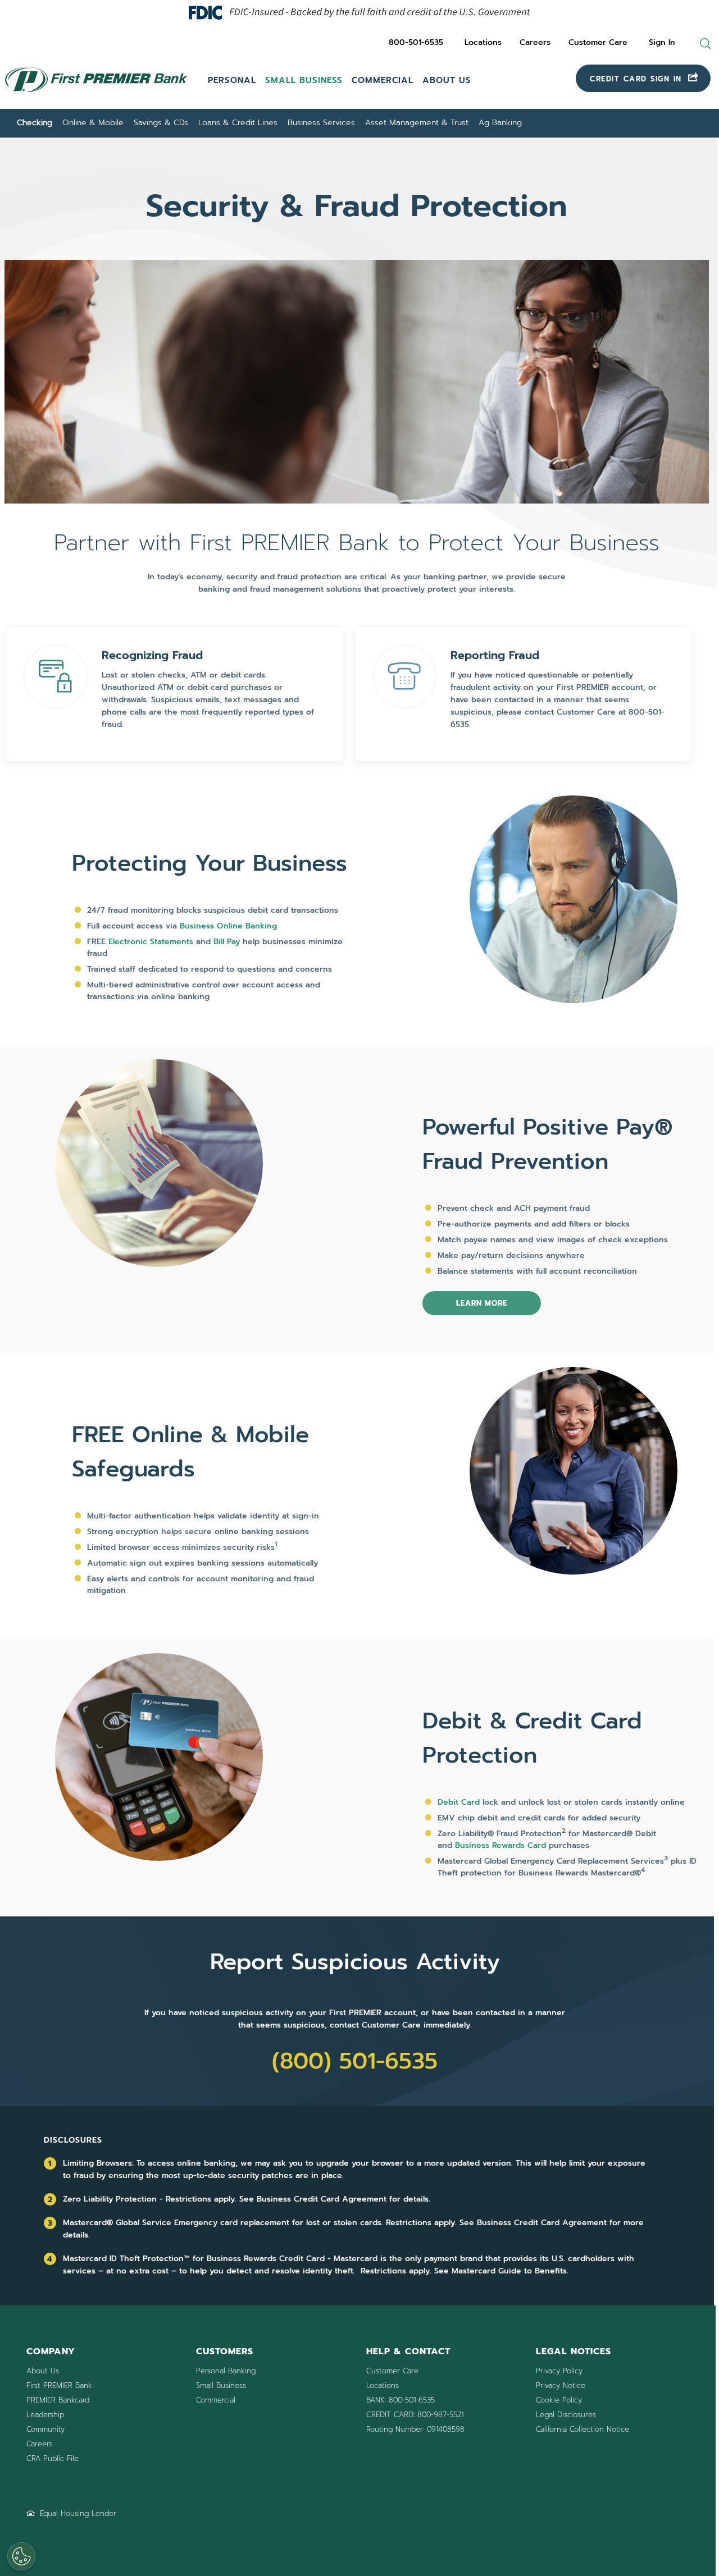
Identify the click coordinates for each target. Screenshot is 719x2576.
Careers (535, 42)
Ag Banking (500, 123)
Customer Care (598, 42)
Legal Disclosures (566, 2415)
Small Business (304, 80)
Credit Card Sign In (638, 79)
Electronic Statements (151, 942)
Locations (483, 42)
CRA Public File (53, 2458)
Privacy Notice (561, 2385)
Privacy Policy (559, 2371)
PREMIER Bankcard (58, 2400)
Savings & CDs (161, 123)
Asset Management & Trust (417, 123)
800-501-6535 (416, 42)
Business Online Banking (228, 926)
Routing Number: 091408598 (415, 2429)
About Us (447, 80)
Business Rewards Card (500, 1845)
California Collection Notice (583, 2429)
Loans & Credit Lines (238, 123)
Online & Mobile (93, 123)
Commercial (383, 80)
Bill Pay (227, 942)
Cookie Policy (559, 2400)
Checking (35, 123)
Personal (232, 80)
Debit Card (459, 1802)
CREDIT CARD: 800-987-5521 (415, 2415)
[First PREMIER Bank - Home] (96, 94)
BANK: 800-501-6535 (401, 2400)
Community (45, 2429)
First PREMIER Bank (59, 2385)
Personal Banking (226, 2371)
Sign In (662, 42)
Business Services (321, 123)
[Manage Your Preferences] (21, 2556)
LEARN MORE (482, 1303)
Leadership (45, 2415)
